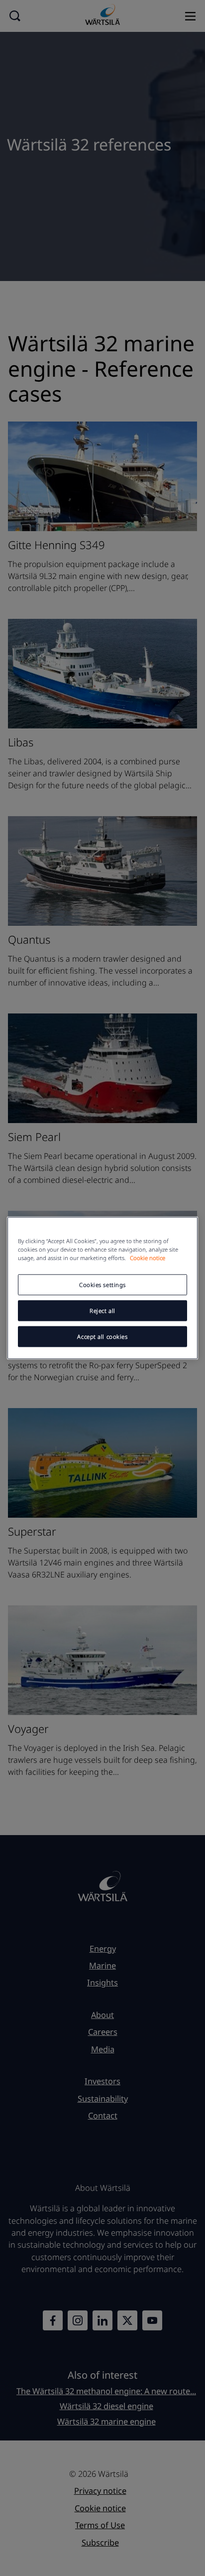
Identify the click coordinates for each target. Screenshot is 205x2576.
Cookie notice (148, 1258)
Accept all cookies (102, 1337)
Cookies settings (102, 1285)
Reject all (102, 1311)
